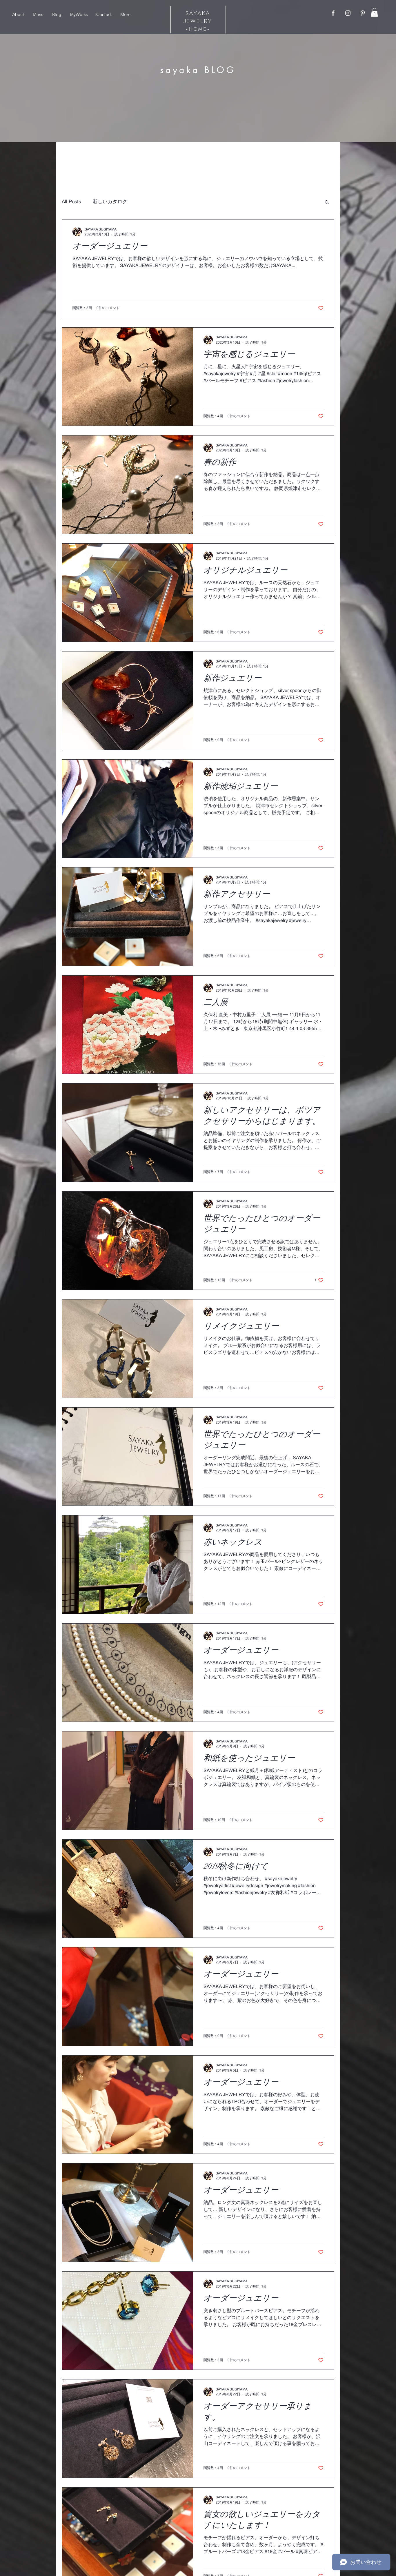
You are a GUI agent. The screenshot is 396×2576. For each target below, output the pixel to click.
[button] (374, 12)
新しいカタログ (110, 202)
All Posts (71, 202)
